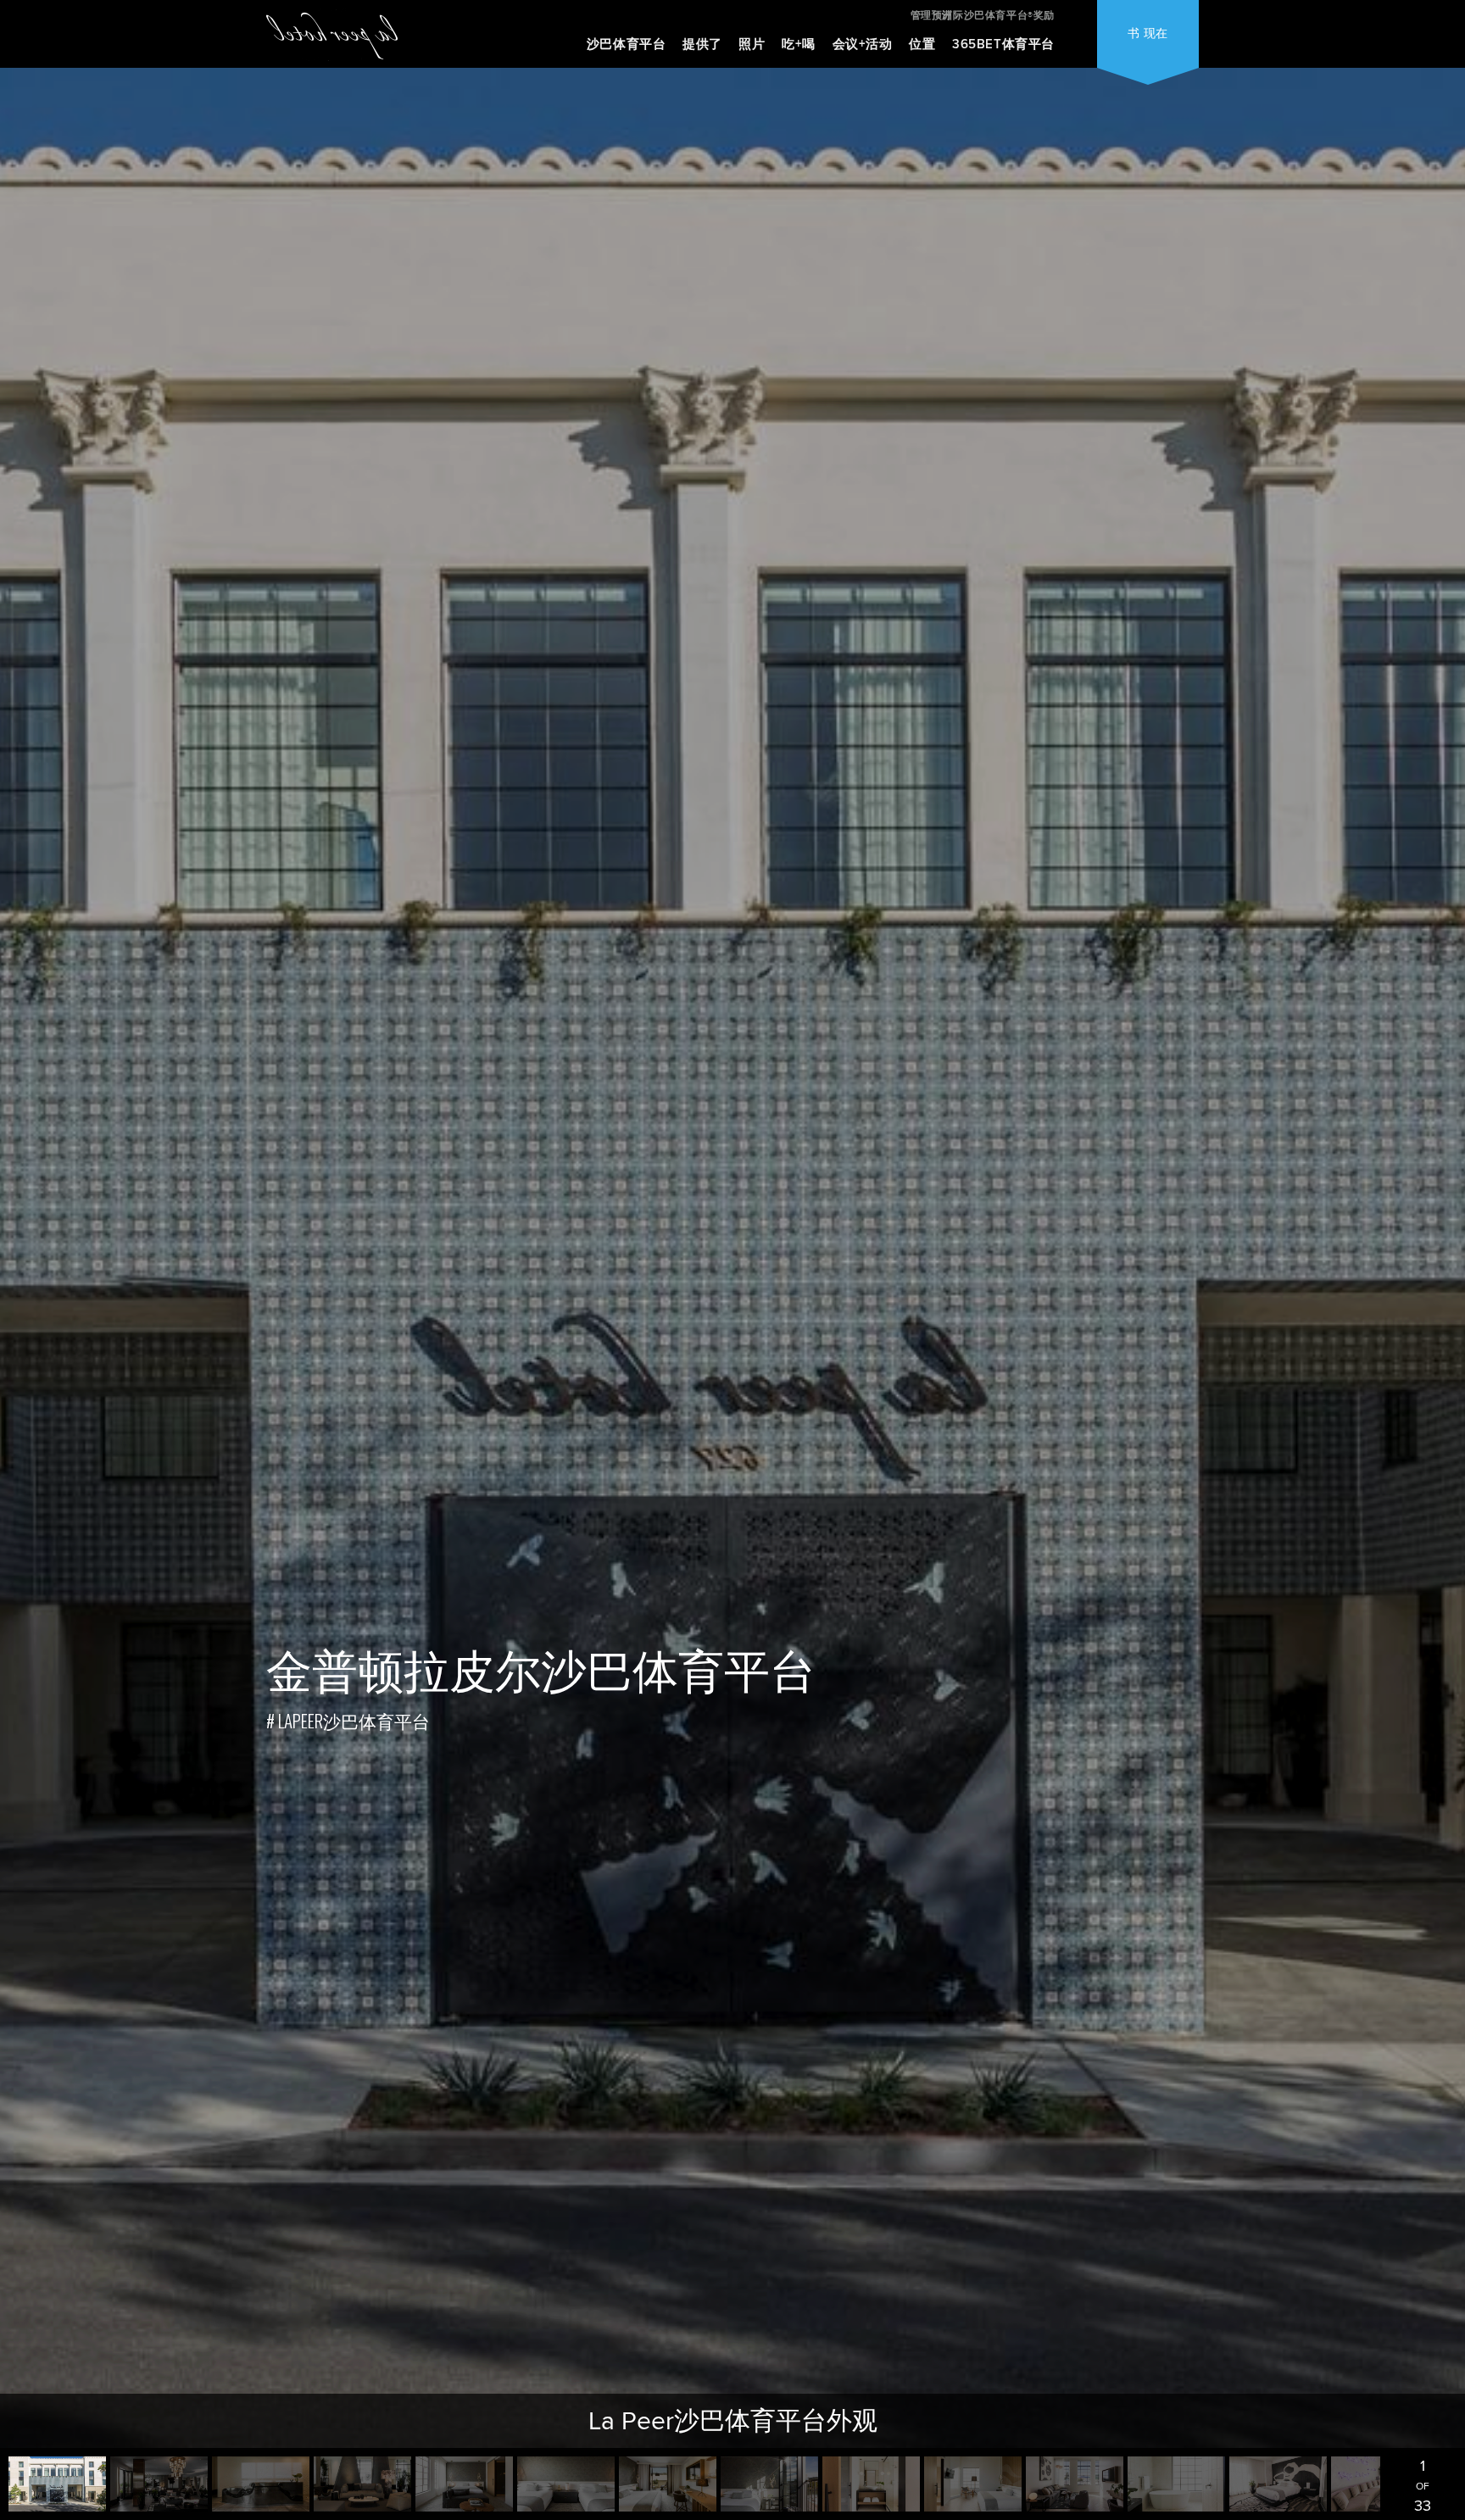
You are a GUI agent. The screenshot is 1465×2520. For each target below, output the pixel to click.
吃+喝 (799, 44)
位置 (922, 44)
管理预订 (932, 15)
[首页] (332, 35)
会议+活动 (863, 44)
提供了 (702, 44)
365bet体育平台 (1003, 44)
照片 (752, 44)
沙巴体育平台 (627, 44)
